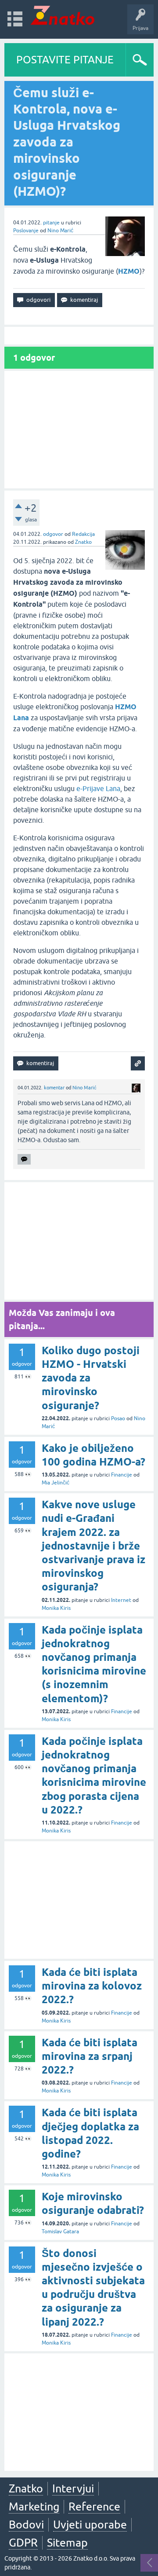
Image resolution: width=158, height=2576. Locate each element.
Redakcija (83, 534)
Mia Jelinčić (56, 1483)
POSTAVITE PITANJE (65, 60)
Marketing (34, 2506)
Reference (94, 2506)
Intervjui (73, 2488)
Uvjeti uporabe (90, 2525)
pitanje (51, 223)
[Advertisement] (79, 430)
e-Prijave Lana (98, 788)
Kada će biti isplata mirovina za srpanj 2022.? (90, 2056)
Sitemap (67, 2543)
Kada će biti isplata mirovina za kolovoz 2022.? (92, 1986)
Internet (121, 1600)
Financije (122, 1475)
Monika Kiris (56, 1608)
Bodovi (26, 2525)
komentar (54, 1088)
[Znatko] (63, 15)
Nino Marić (60, 231)
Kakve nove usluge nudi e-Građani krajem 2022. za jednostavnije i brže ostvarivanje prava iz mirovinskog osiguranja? (93, 1546)
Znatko (83, 542)
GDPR (23, 2543)
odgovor (53, 534)
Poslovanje (26, 231)
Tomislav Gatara (60, 2232)
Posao (118, 1418)
